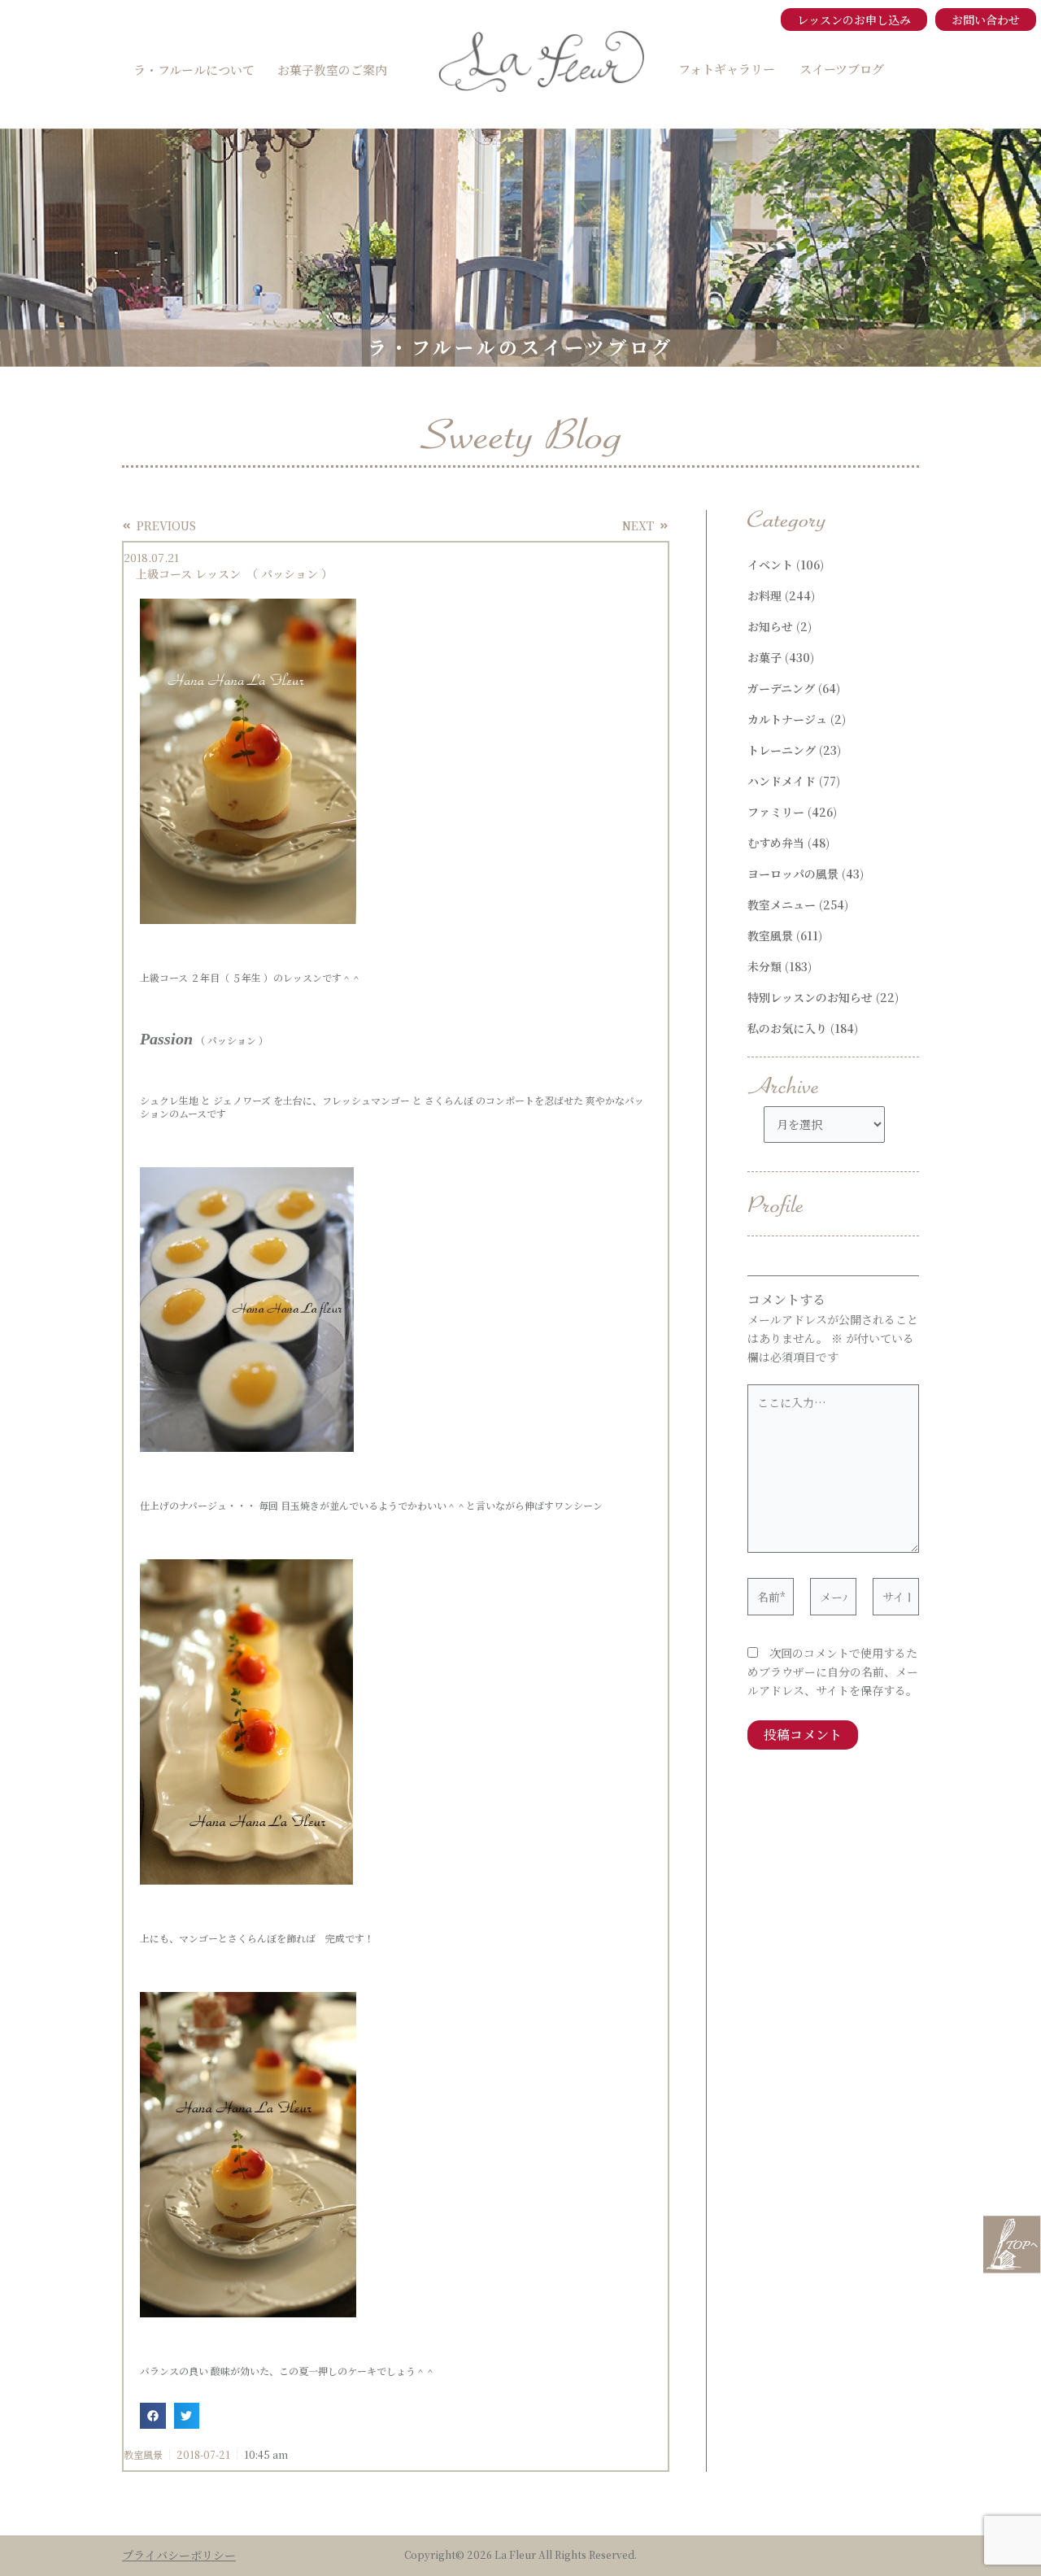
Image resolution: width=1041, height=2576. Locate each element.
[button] (153, 2416)
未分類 (764, 966)
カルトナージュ (787, 719)
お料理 (764, 595)
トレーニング (782, 750)
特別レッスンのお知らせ (810, 997)
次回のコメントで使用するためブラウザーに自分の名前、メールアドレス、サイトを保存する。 (833, 1672)
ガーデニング (781, 688)
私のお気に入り (787, 1028)
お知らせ (770, 626)
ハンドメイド (782, 781)
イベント (770, 564)
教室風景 (143, 2454)
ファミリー (776, 812)
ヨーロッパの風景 (793, 874)
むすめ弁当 (776, 843)
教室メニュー (782, 904)
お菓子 (764, 657)
